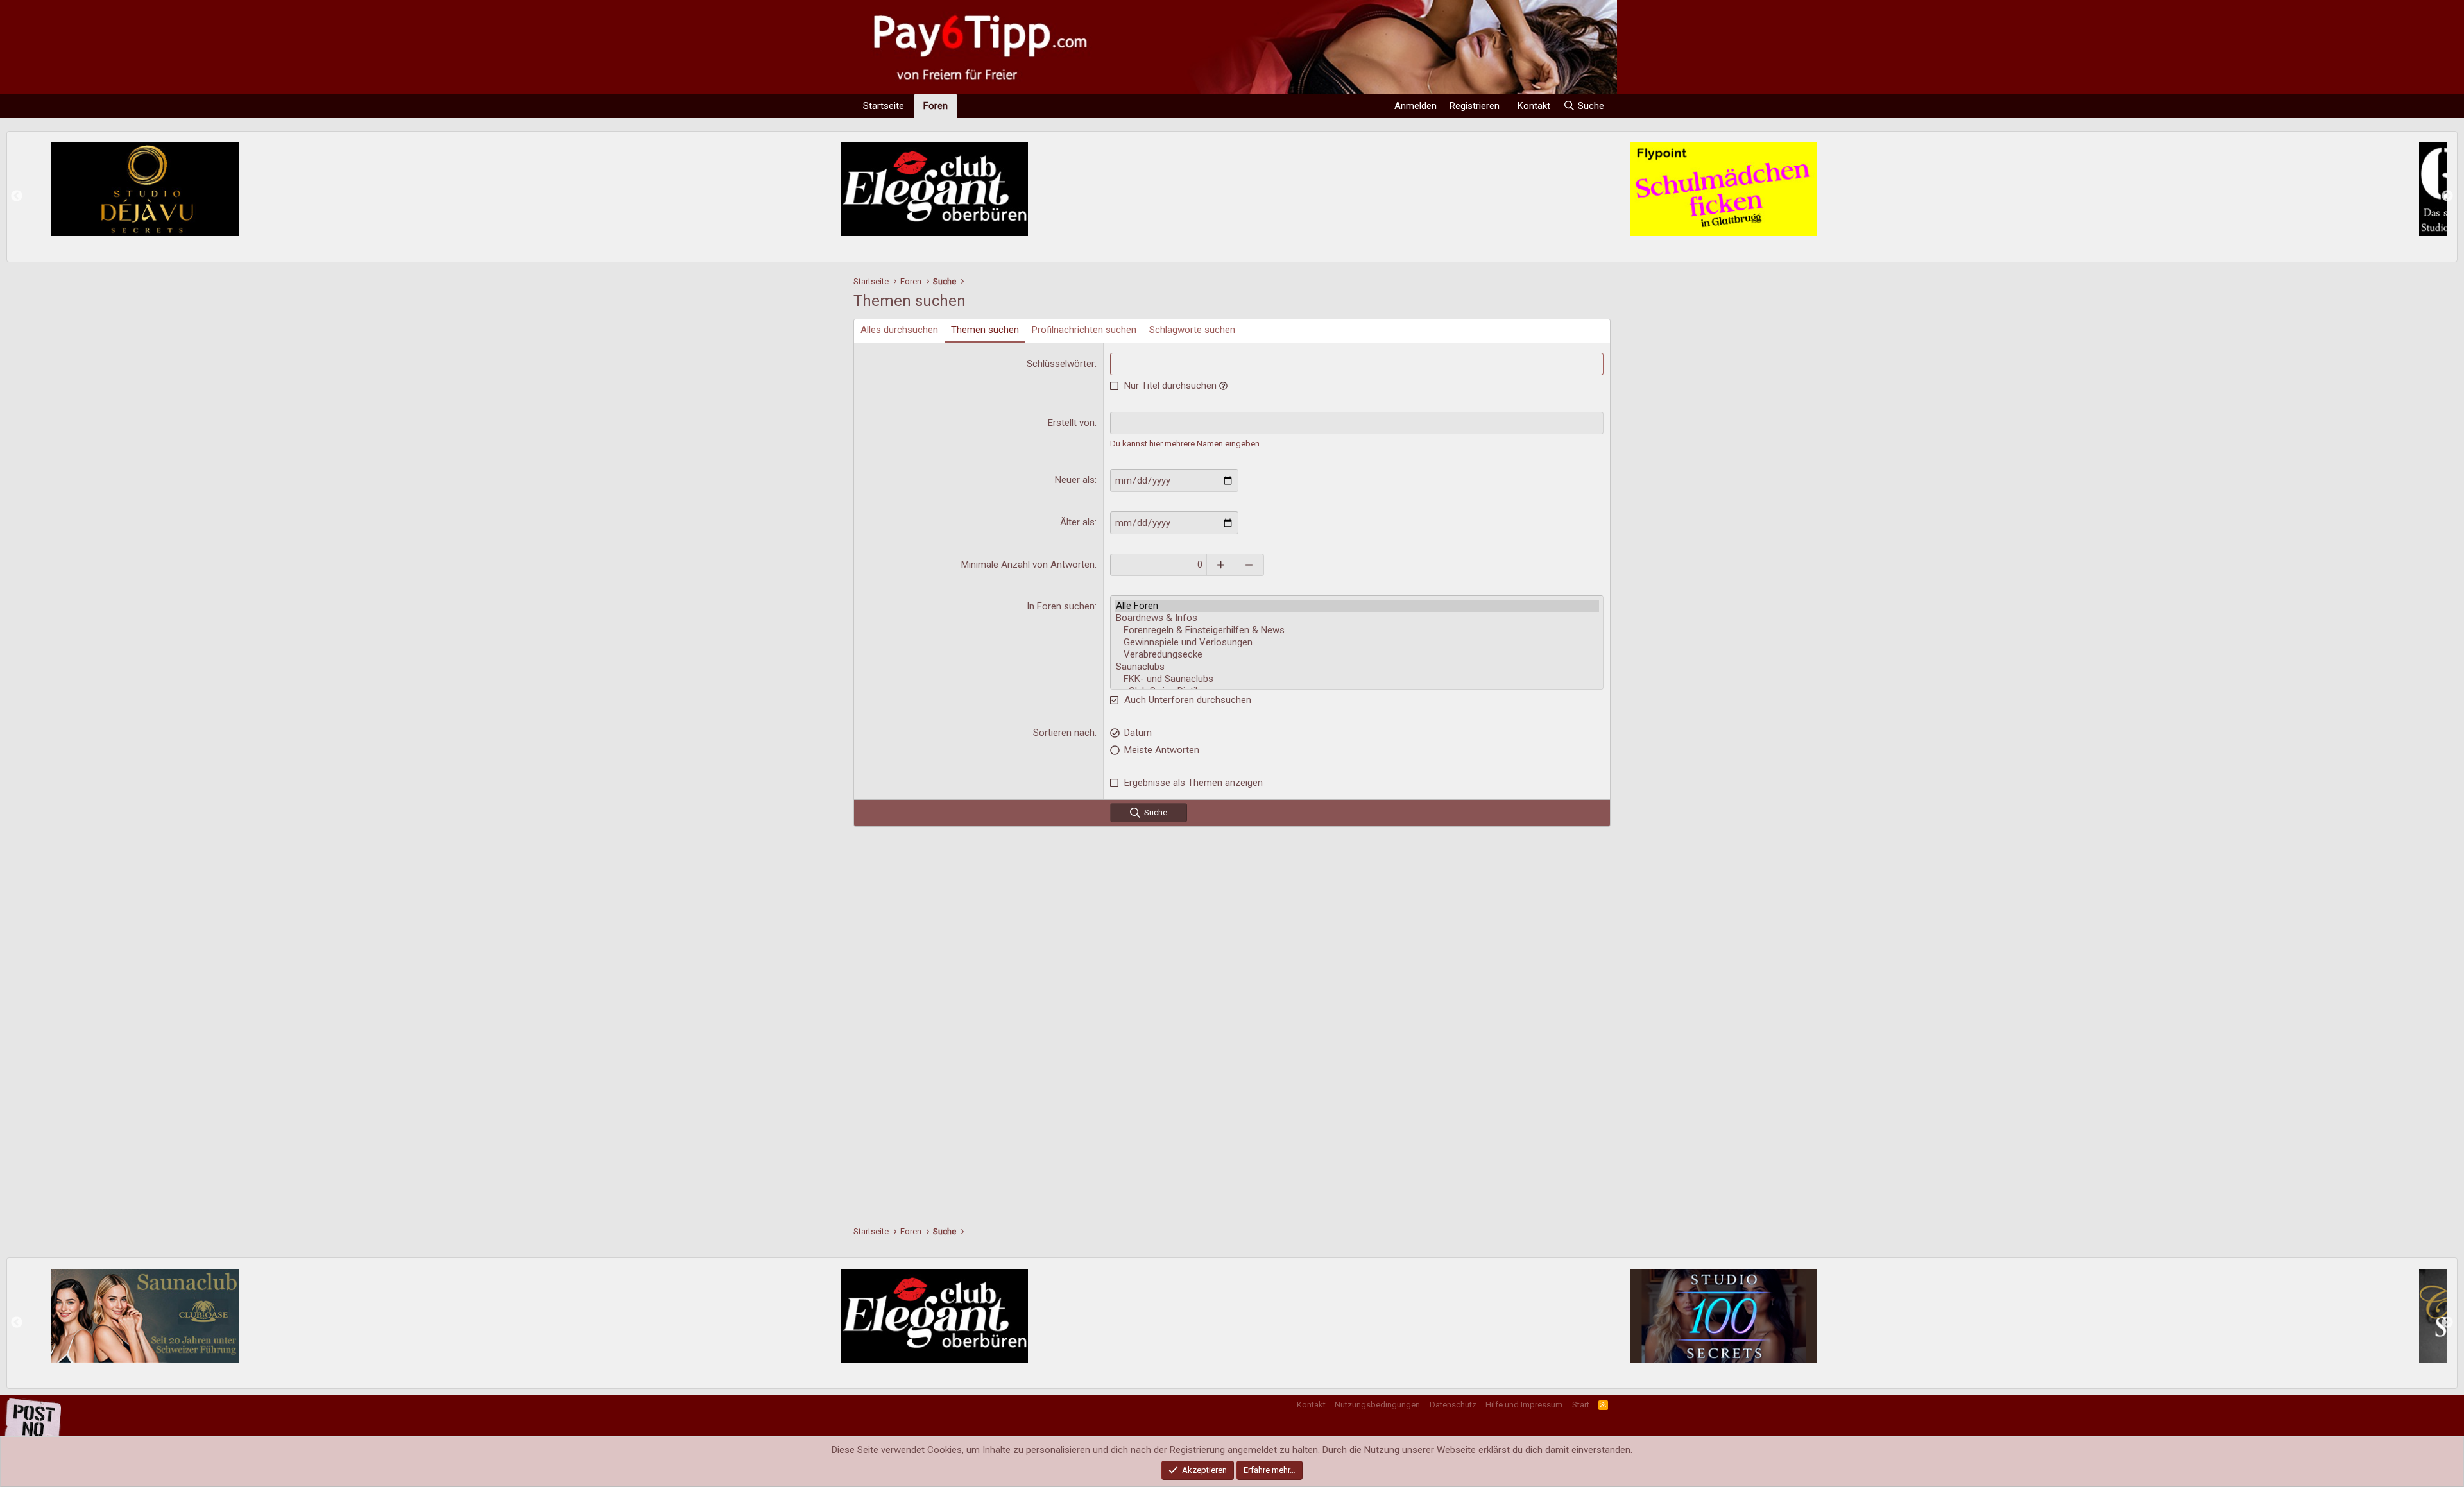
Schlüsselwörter (1061, 364)
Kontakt (1311, 1405)
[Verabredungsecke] (1357, 655)
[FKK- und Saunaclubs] (1357, 679)
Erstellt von (1071, 423)
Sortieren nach (1064, 733)
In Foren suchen (1061, 606)
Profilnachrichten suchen (1084, 330)
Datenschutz (1453, 1405)
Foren (936, 106)
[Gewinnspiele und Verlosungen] (1357, 642)
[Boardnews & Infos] (1357, 618)
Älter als (1077, 522)
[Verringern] (1250, 565)
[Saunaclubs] (1357, 667)
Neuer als (1075, 480)
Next (2447, 196)
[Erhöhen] (1221, 565)
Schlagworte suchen (1192, 330)
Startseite (884, 106)
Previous (17, 196)
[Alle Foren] (1357, 606)
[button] (1223, 386)
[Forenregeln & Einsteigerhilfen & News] (1357, 630)
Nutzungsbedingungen (1377, 1405)
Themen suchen (985, 330)
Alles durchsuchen (899, 330)
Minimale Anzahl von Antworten (1028, 565)
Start (1581, 1405)
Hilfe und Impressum (1524, 1405)
